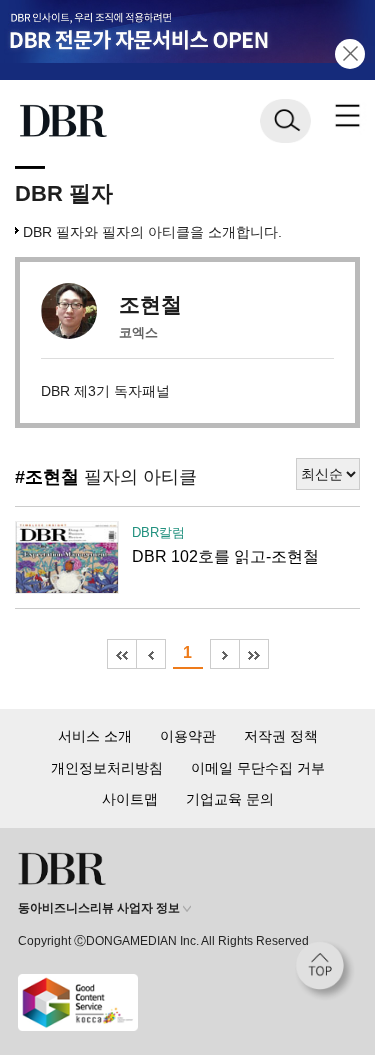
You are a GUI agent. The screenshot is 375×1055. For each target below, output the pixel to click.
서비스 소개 (95, 736)
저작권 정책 (281, 736)
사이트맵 (130, 799)
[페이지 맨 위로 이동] (325, 971)
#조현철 (47, 477)
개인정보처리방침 (107, 768)
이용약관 (188, 736)
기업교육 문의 (230, 799)
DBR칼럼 (158, 533)
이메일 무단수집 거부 (258, 768)
